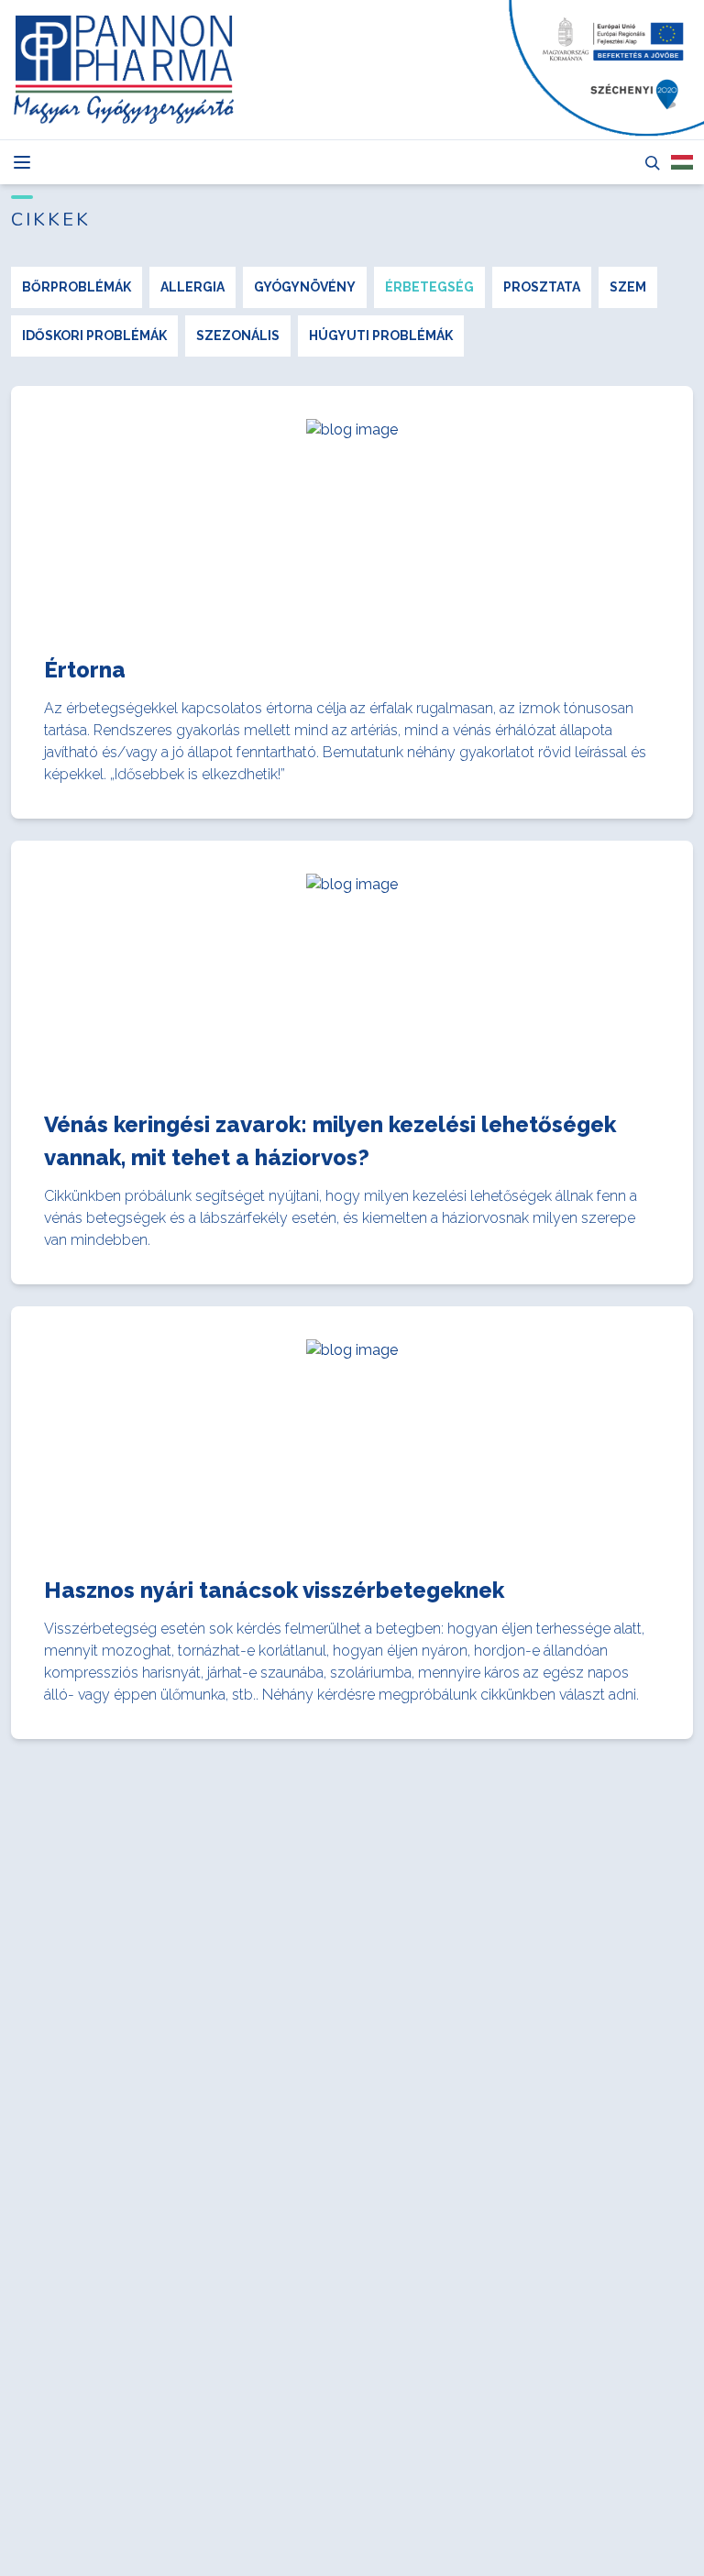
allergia (192, 287)
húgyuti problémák (381, 336)
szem (628, 287)
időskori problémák (94, 336)
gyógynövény (305, 287)
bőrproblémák (77, 287)
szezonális (238, 336)
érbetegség (429, 287)
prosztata (542, 287)
